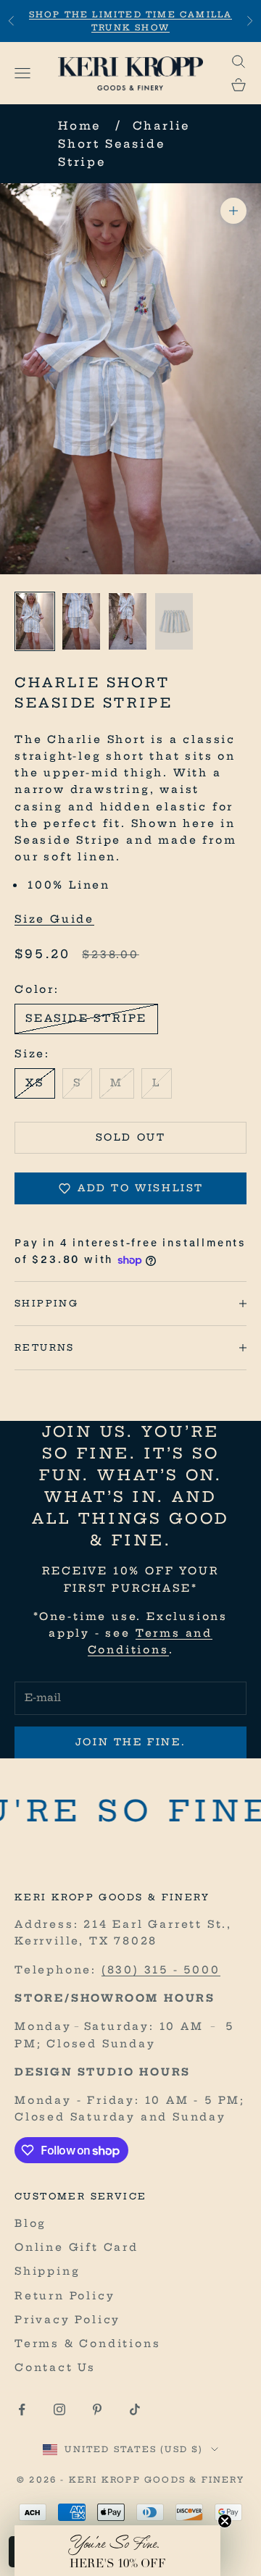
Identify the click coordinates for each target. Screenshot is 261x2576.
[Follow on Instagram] (59, 2409)
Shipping (47, 2271)
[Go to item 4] (174, 621)
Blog (30, 2223)
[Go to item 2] (81, 621)
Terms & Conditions (87, 2344)
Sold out (131, 1137)
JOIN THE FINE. (130, 1742)
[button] (117, 2551)
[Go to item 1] (35, 621)
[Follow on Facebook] (22, 2409)
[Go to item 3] (128, 621)
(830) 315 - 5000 (161, 1970)
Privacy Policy (67, 2320)
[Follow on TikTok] (135, 2409)
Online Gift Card (76, 2247)
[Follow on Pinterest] (97, 2409)
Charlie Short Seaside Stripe (124, 144)
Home (80, 126)
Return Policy (65, 2296)
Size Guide (54, 919)
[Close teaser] (225, 2521)
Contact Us (55, 2367)
